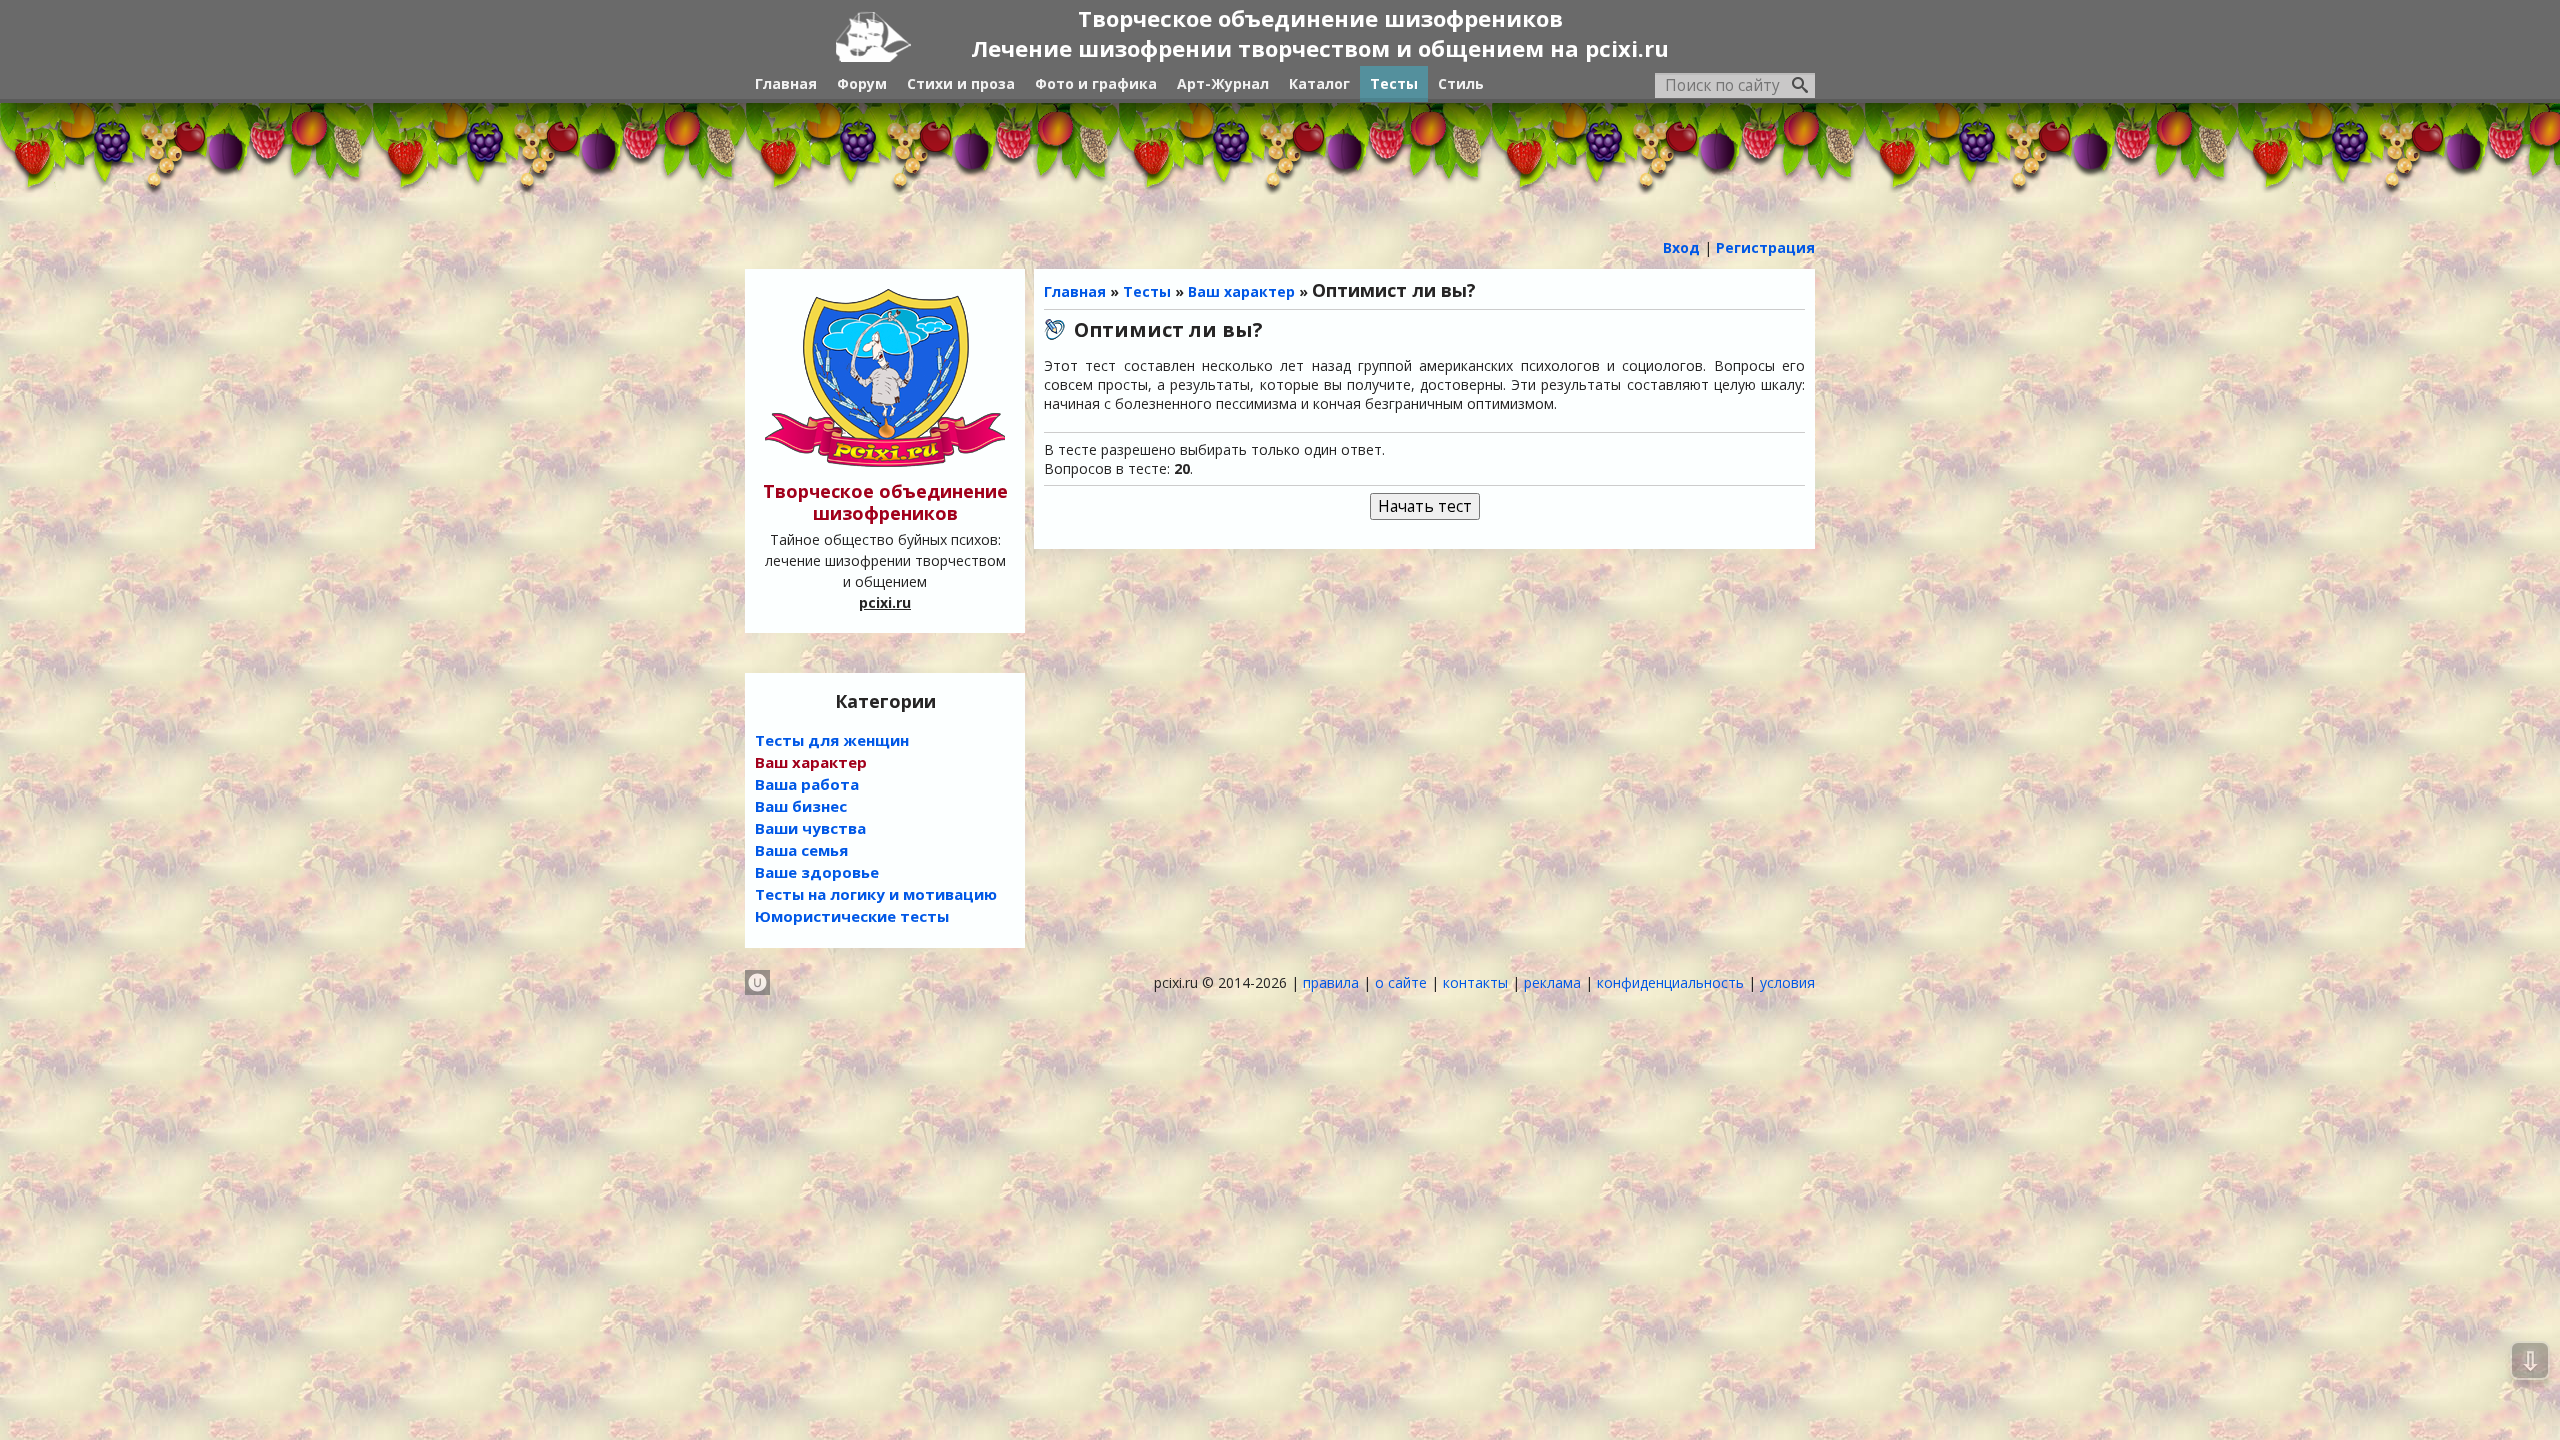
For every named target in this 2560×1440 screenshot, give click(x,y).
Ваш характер (1241, 291)
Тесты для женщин (832, 740)
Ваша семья (801, 850)
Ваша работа (807, 784)
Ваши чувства (810, 828)
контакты (1475, 982)
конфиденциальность (1670, 982)
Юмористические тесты (852, 916)
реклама (1552, 982)
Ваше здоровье (817, 872)
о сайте (1401, 982)
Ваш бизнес (801, 806)
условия (1787, 982)
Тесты (1147, 291)
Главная (1075, 291)
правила (1331, 982)
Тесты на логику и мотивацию (876, 894)
